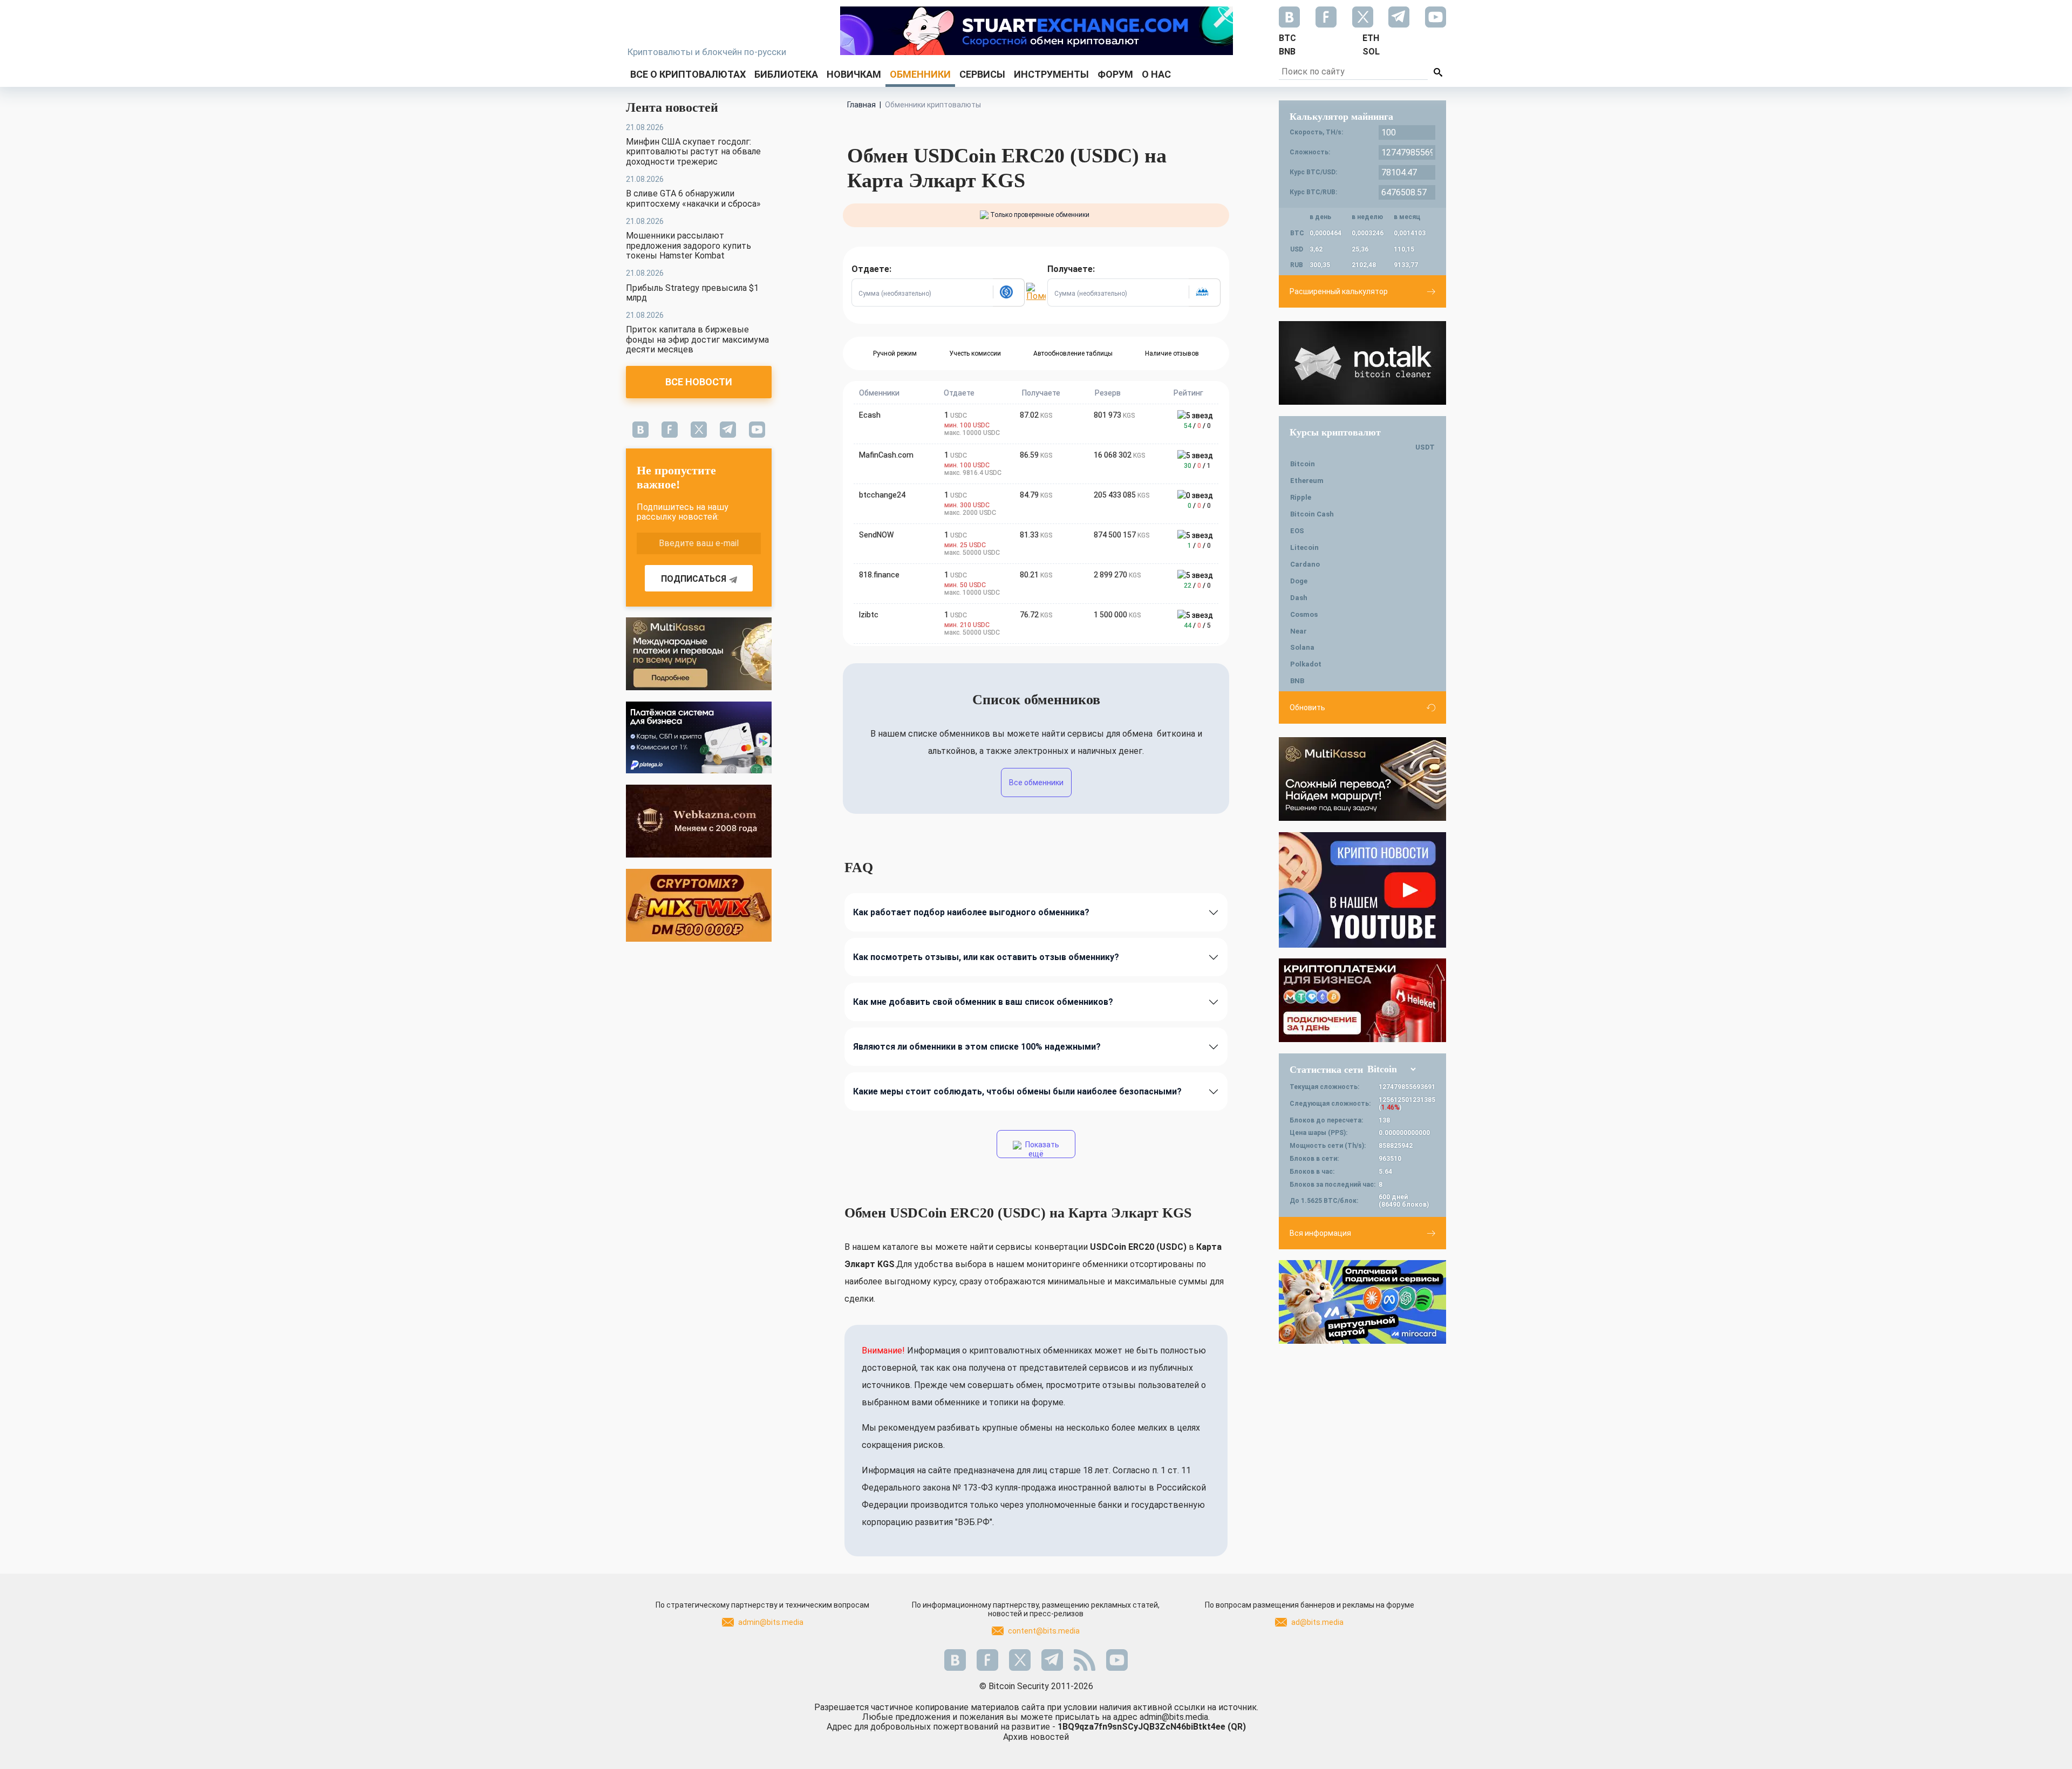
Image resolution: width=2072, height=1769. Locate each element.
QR (1237, 1727)
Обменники (920, 74)
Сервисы (982, 74)
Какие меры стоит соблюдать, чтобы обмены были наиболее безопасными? (1017, 1091)
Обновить (1307, 707)
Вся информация (1320, 1233)
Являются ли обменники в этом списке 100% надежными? (977, 1047)
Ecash (870, 415)
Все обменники (1036, 783)
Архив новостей (1036, 1737)
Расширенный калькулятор (1339, 291)
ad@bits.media (1317, 1622)
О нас (1156, 74)
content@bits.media (1044, 1631)
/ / (1197, 426)
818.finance (879, 575)
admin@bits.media (771, 1622)
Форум (1115, 74)
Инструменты (1051, 74)
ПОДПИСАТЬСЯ (694, 579)
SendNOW (876, 535)
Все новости (699, 382)
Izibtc (869, 615)
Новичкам (854, 74)
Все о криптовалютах (688, 74)
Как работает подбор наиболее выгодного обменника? (971, 912)
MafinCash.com (886, 455)
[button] (1008, 292)
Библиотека (786, 74)
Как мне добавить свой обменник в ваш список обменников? (983, 1002)
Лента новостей (672, 107)
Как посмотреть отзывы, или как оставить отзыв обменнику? (986, 957)
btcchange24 (882, 495)
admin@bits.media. (1175, 1717)
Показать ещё (1041, 1149)
